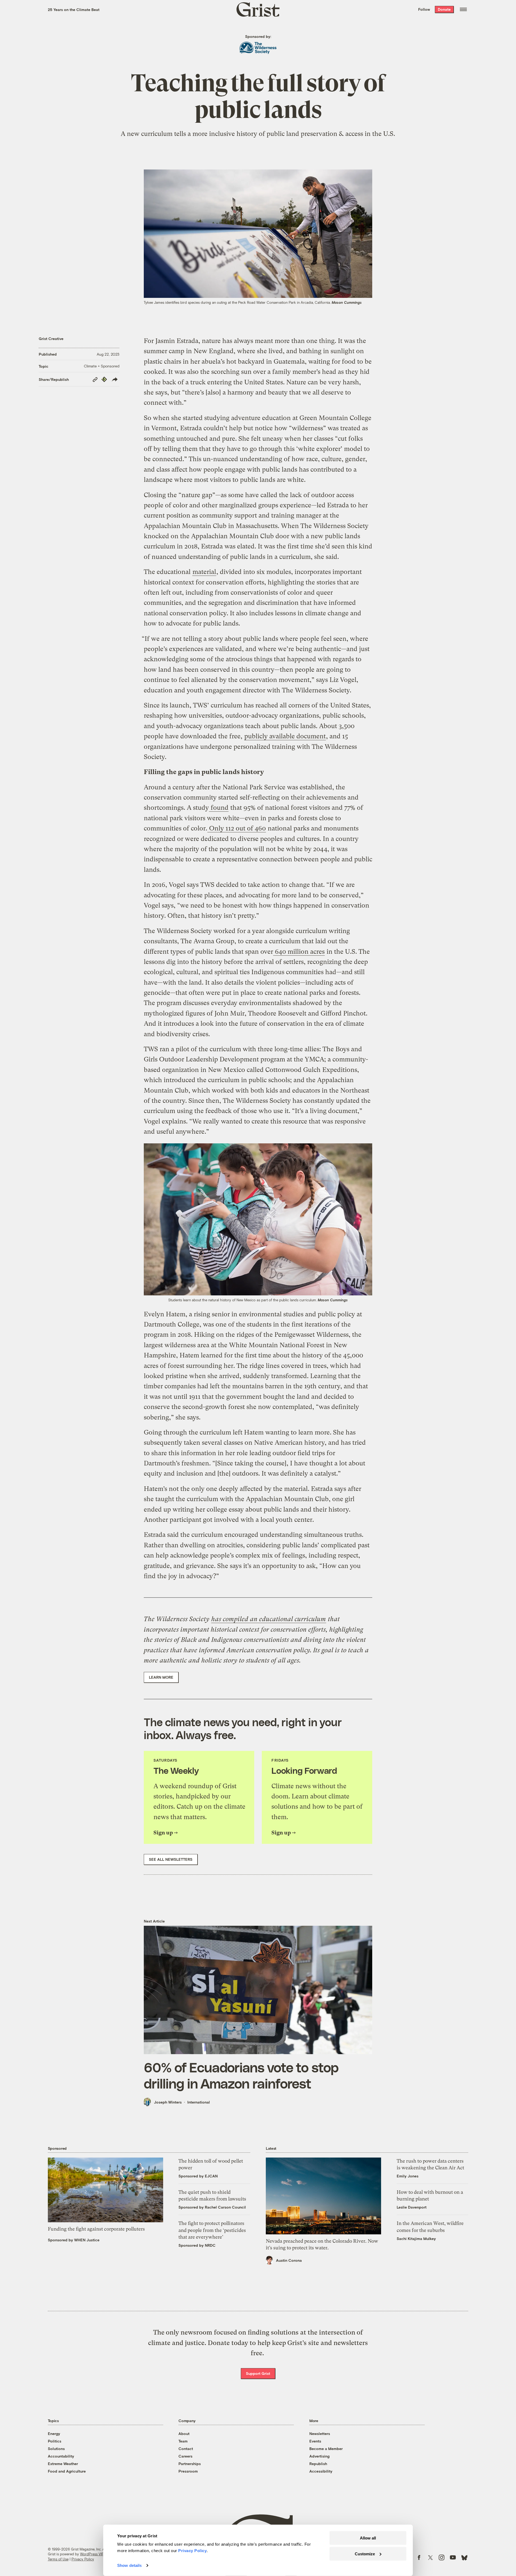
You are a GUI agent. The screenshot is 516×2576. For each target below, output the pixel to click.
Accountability (61, 2456)
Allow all (368, 2538)
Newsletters (320, 2434)
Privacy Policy (83, 2559)
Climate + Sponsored (102, 366)
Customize (365, 2554)
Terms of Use (58, 2559)
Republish (318, 2464)
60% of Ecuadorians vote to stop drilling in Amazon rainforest (241, 2075)
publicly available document (285, 736)
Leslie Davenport (412, 2207)
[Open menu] (463, 9)
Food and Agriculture (67, 2471)
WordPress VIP (92, 2554)
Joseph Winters (168, 2102)
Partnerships (190, 2464)
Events (315, 2441)
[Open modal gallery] (258, 1220)
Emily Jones (408, 2176)
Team (183, 2441)
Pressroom (188, 2471)
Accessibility (321, 2471)
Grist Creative (51, 339)
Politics (55, 2441)
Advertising (319, 2456)
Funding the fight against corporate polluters (96, 2229)
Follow (424, 9)
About (184, 2434)
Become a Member (326, 2449)
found (219, 808)
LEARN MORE (161, 1677)
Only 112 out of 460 (237, 828)
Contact (186, 2449)
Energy (54, 2434)
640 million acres (299, 952)
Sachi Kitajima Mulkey (416, 2239)
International (199, 2102)
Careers (185, 2456)
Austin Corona (289, 2260)
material (204, 572)
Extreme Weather (63, 2464)
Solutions (56, 2449)
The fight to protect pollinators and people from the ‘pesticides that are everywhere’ (212, 2230)
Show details (129, 2565)
